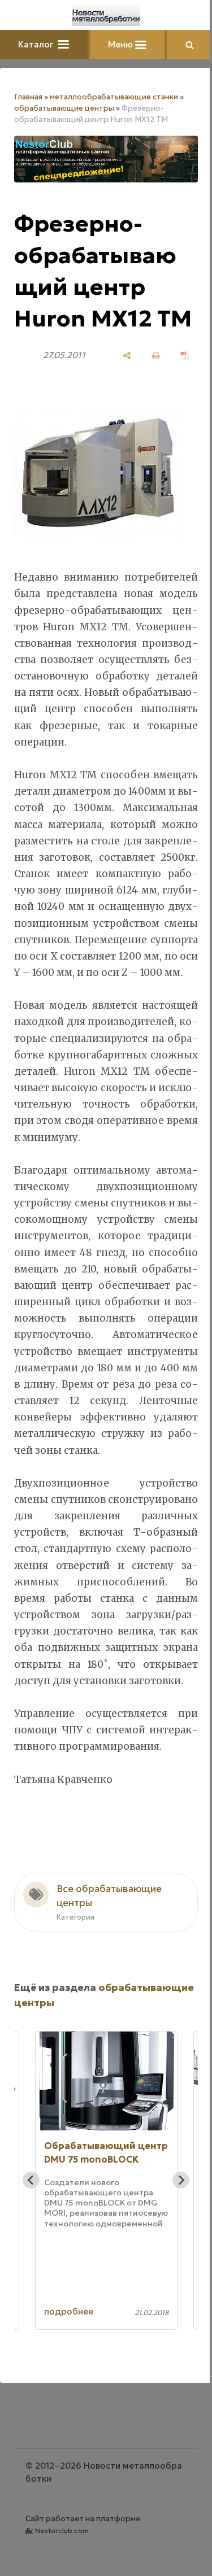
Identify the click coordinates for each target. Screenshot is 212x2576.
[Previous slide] (31, 2180)
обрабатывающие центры (64, 108)
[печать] (156, 356)
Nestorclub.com (62, 2531)
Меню (122, 44)
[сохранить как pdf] (185, 356)
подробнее (69, 2311)
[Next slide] (181, 2180)
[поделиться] (127, 356)
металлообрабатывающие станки (114, 97)
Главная (28, 97)
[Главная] (106, 16)
